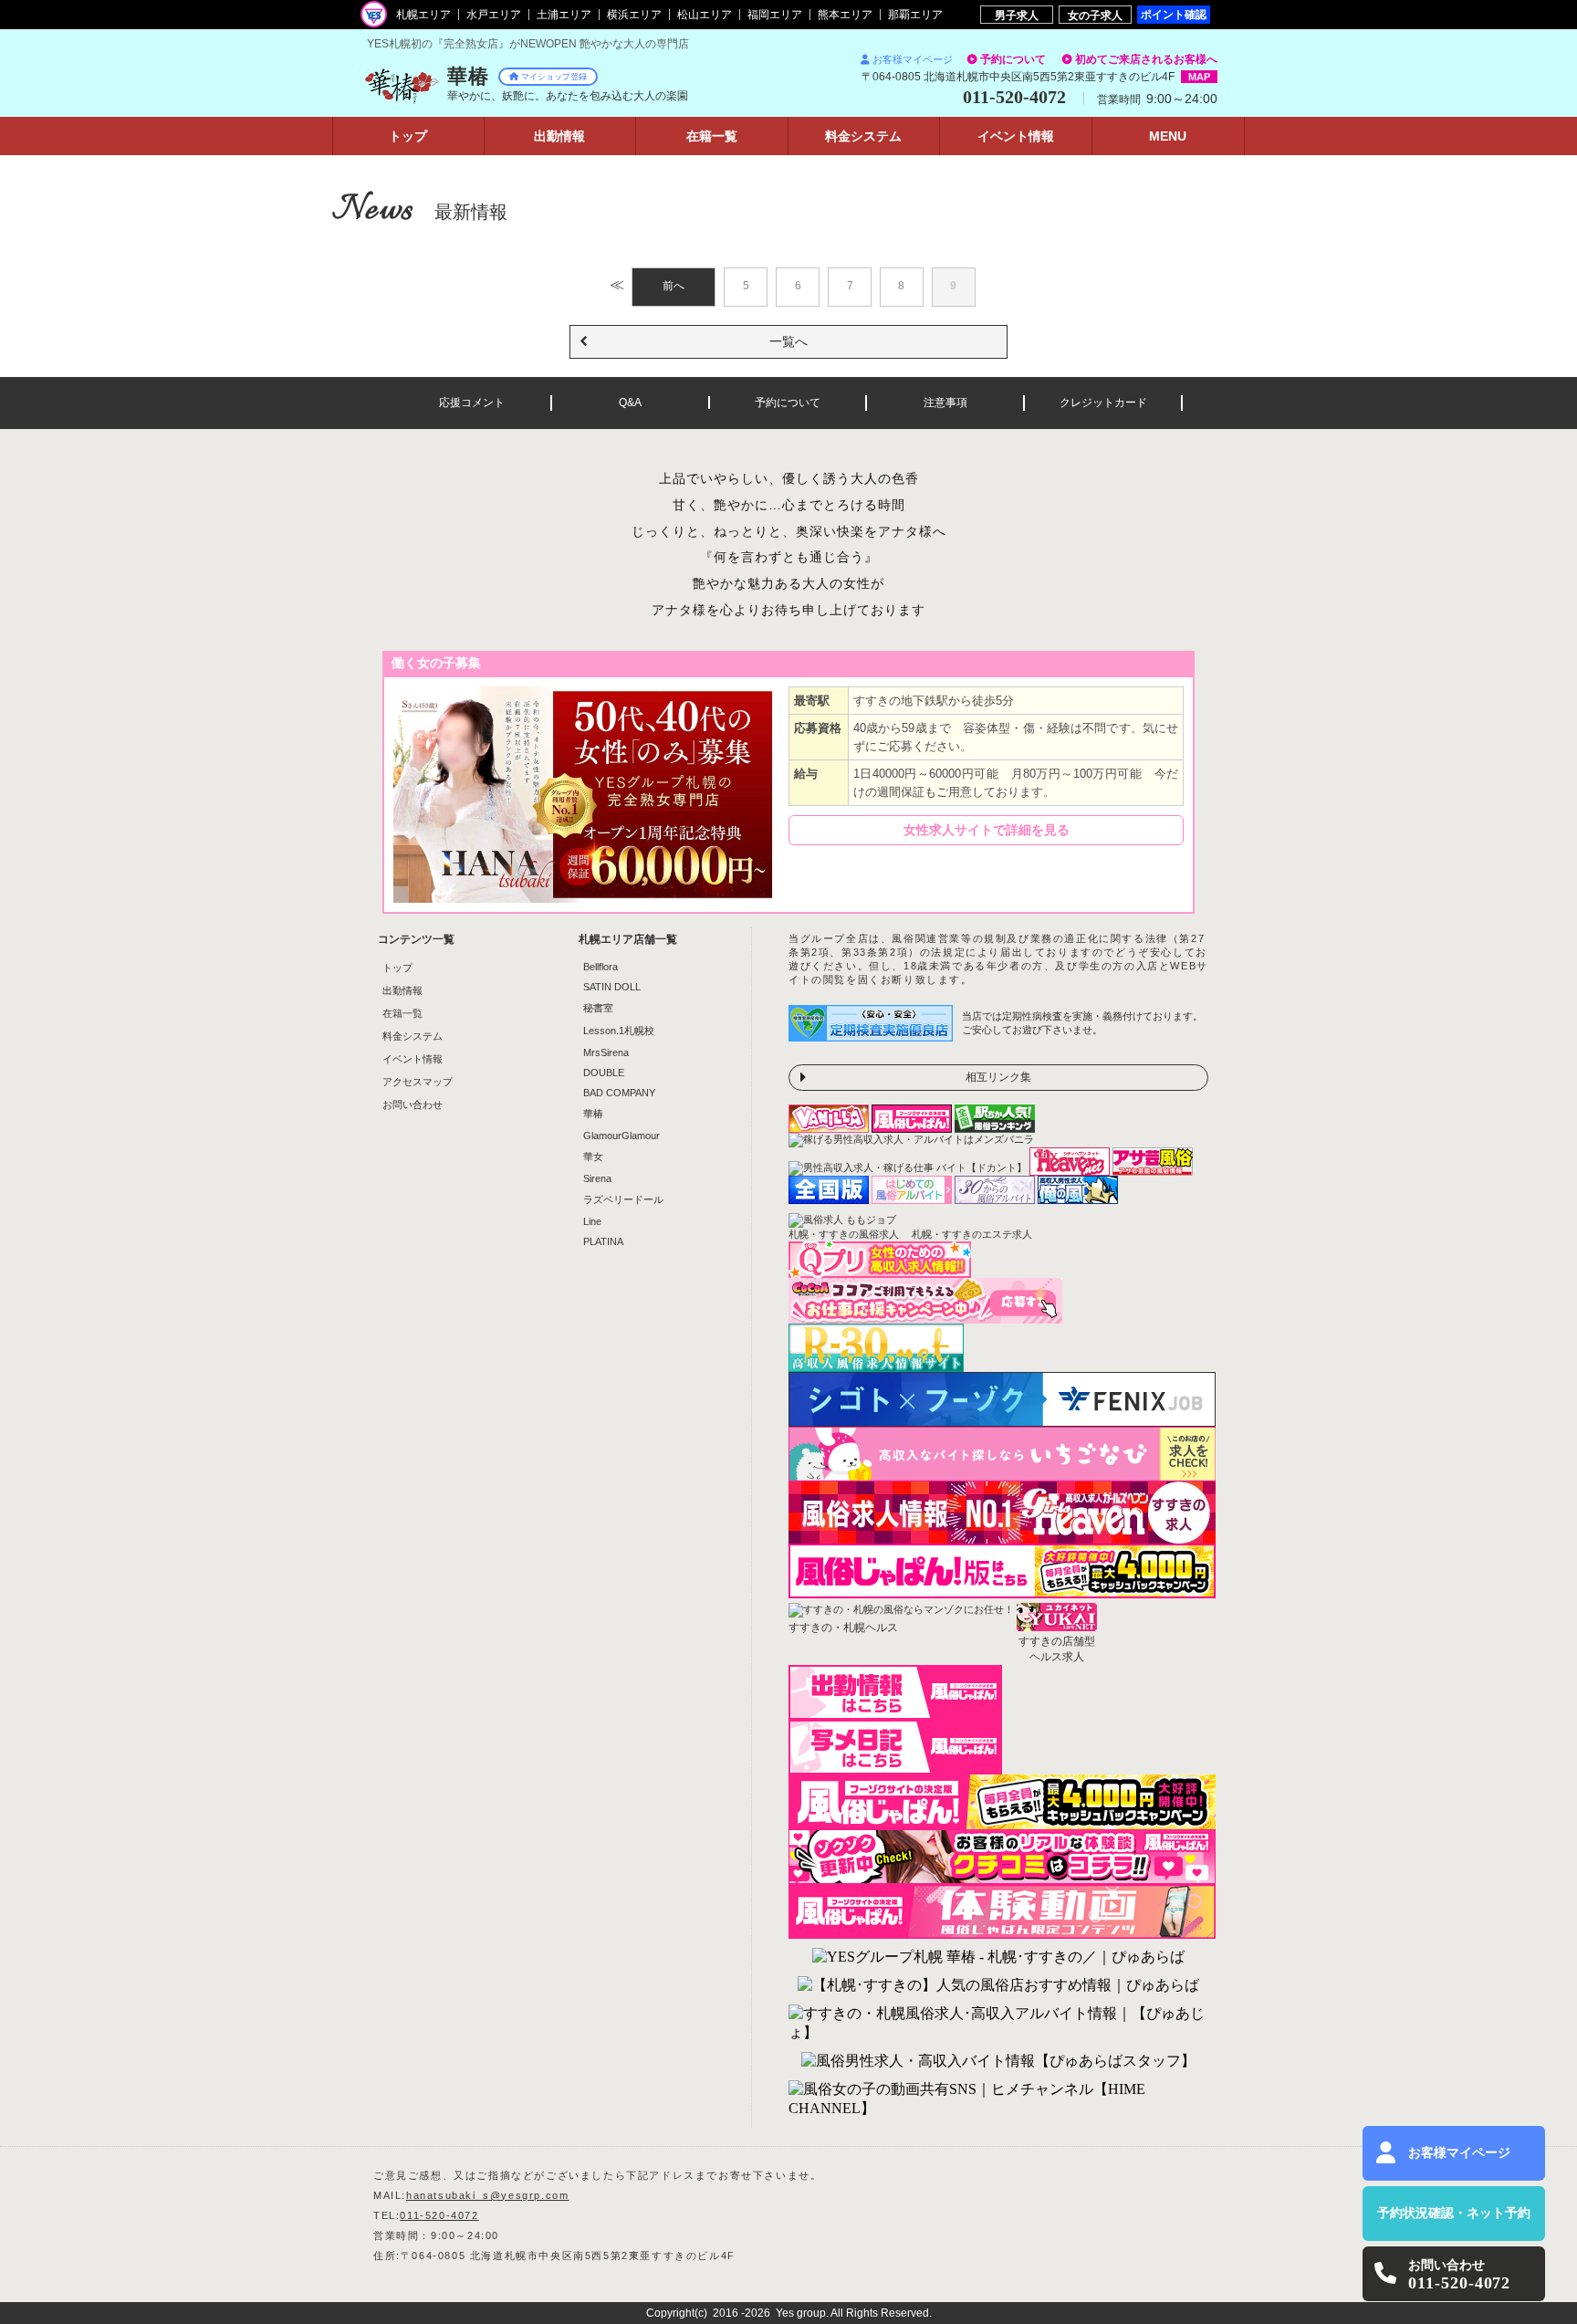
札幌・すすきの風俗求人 (844, 1234)
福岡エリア (775, 15)
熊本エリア (845, 15)
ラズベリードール (623, 1199)
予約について (1013, 59)
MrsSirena (606, 1052)
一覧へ (788, 341)
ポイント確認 (1174, 14)
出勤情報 (402, 990)
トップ (408, 136)
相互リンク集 (998, 1077)
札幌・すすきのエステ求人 (972, 1234)
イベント (1016, 136)
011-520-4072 (439, 2215)
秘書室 (598, 1008)
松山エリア (705, 15)
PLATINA (603, 1241)
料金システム (413, 1036)
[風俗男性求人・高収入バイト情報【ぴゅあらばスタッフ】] (998, 2062)
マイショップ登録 (554, 77)
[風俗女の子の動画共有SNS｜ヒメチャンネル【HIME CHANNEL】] (998, 2099)
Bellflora (601, 967)
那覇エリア (915, 15)
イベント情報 (413, 1059)
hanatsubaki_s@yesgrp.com (487, 2195)
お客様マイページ (913, 59)
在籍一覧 (402, 1013)
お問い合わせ (413, 1104)
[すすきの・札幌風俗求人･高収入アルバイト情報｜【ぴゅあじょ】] (998, 2024)
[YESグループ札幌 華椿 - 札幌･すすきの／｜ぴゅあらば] (998, 1958)
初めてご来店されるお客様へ (1146, 59)
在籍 (712, 136)
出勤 (559, 136)
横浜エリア (634, 15)
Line (592, 1221)
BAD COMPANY (619, 1093)
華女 (593, 1157)
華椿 (593, 1114)
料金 (863, 136)
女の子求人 (1095, 15)
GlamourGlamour (621, 1136)
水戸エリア (494, 15)
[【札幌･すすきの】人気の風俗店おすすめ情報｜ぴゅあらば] (998, 1986)
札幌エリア (423, 15)
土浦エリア (564, 15)
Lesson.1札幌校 (619, 1031)
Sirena (597, 1178)
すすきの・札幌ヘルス (843, 1628)
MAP (1199, 77)
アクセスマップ (418, 1082)
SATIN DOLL (612, 987)
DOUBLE (604, 1073)
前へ (674, 286)
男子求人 (1017, 15)
